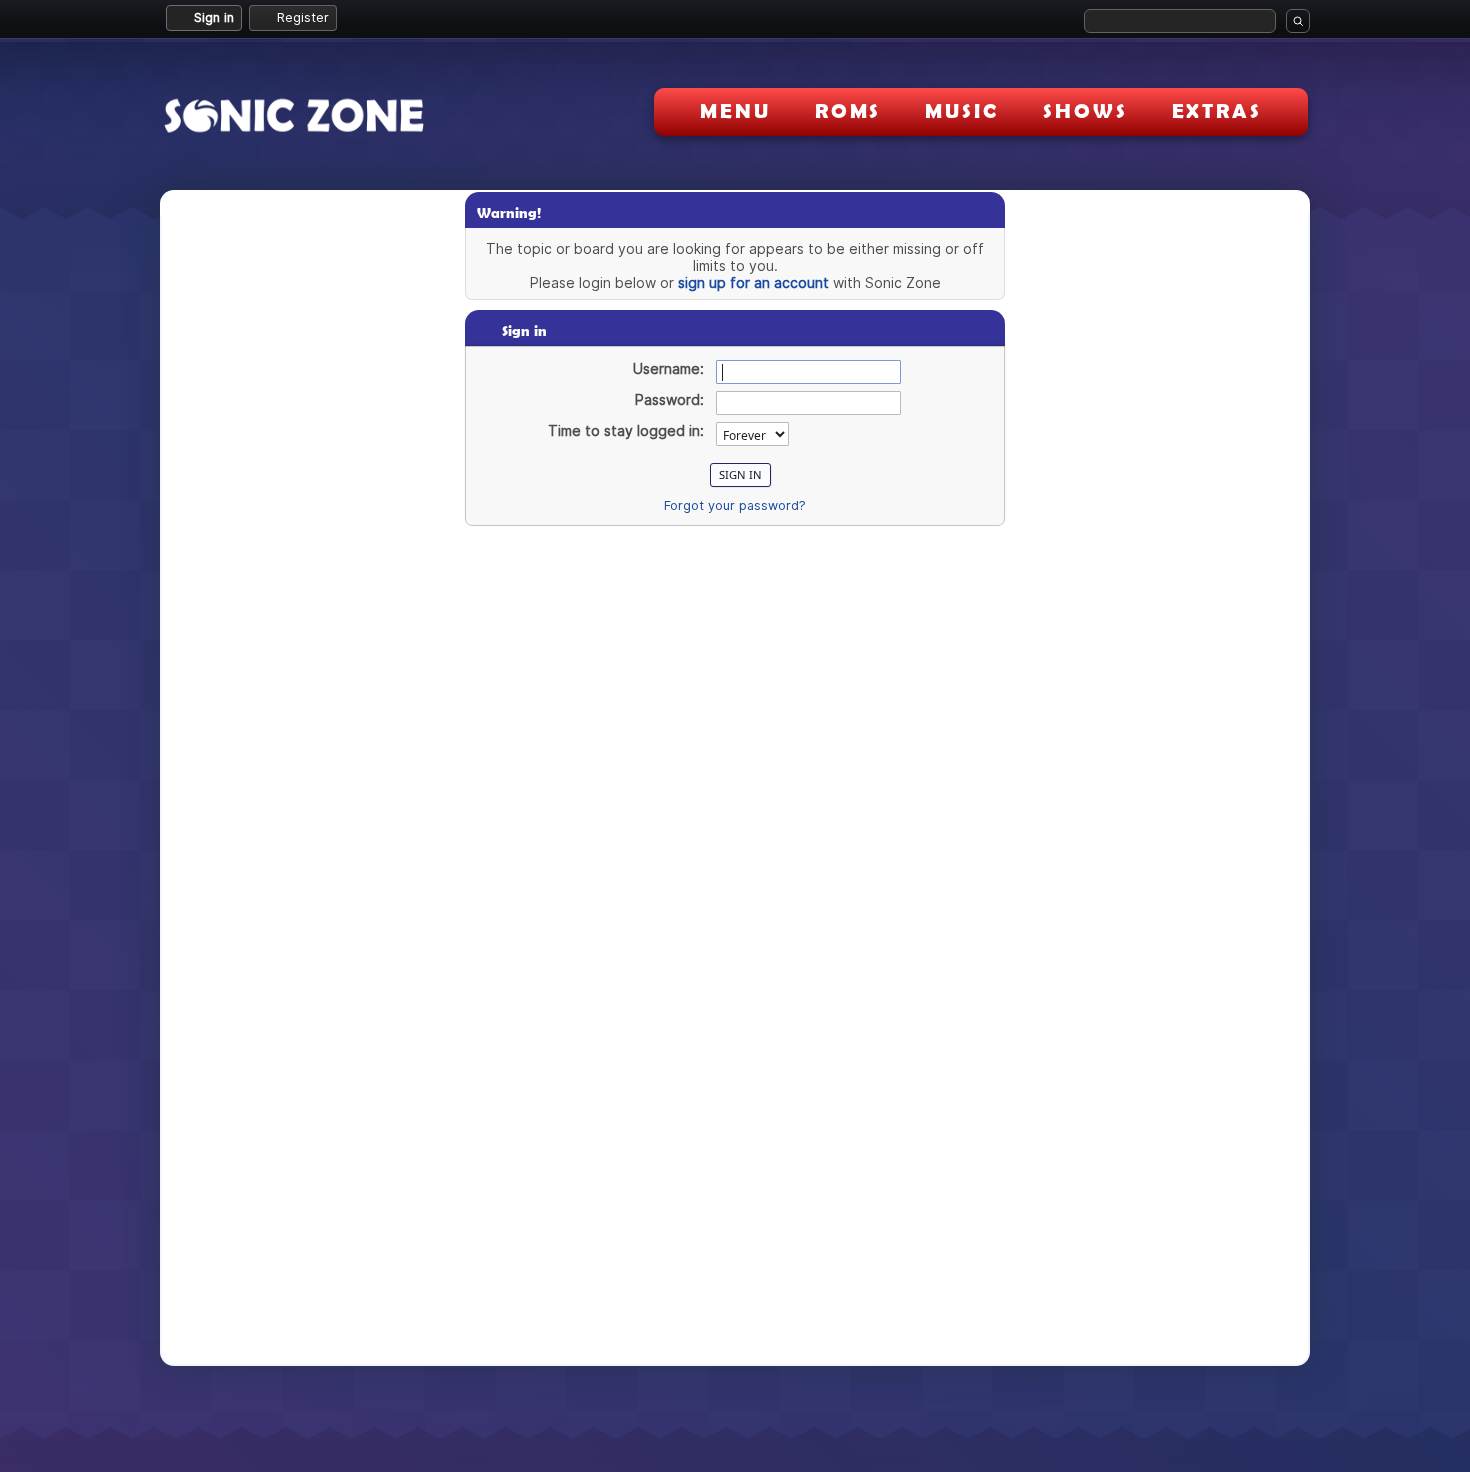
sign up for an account (753, 282)
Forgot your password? (735, 505)
